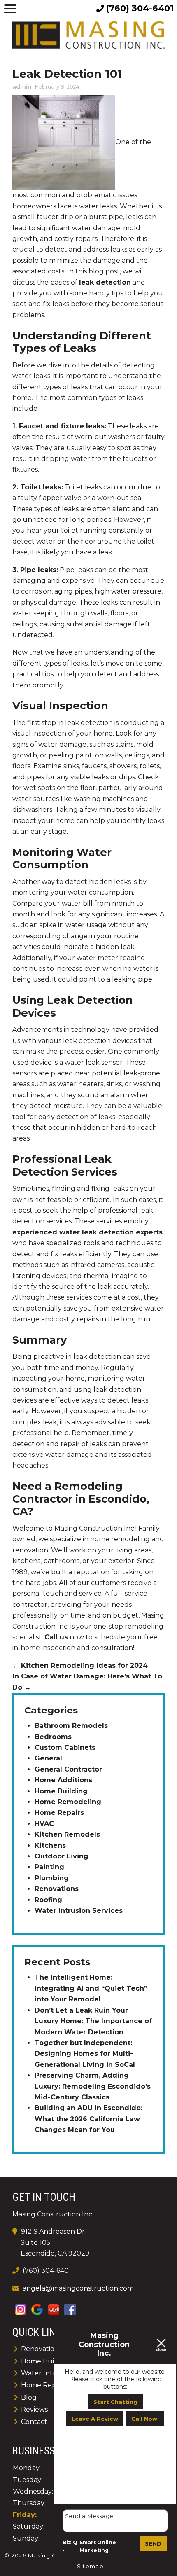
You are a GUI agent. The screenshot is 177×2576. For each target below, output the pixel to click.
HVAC (44, 1824)
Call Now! (145, 2419)
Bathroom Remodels (71, 1726)
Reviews (34, 2409)
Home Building (61, 1791)
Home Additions (63, 1780)
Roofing (48, 1900)
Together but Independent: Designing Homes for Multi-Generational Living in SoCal (85, 2054)
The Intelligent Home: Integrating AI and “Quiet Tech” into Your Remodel (91, 1988)
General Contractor (68, 1769)
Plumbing (52, 1878)
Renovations (57, 1889)
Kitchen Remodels (67, 1834)
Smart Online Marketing (98, 2547)
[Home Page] (88, 35)
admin (22, 86)
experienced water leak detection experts (87, 1232)
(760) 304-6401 (46, 2271)
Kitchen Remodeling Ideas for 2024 (80, 1666)
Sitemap (90, 2566)
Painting (49, 1867)
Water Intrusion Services (79, 1911)
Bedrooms (53, 1737)
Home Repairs (59, 1813)
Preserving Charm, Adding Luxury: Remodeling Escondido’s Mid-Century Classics (93, 2086)
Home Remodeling (68, 1802)
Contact (34, 2422)
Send (153, 2543)
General (48, 1758)
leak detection (105, 282)
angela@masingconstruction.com (78, 2288)
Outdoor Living (62, 1856)
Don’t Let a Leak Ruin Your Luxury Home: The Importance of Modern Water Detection (93, 2021)
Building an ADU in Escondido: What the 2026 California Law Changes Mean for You (88, 2119)
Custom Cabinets (65, 1747)
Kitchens (50, 1846)
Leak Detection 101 (67, 74)
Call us (56, 1637)
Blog (29, 2397)
